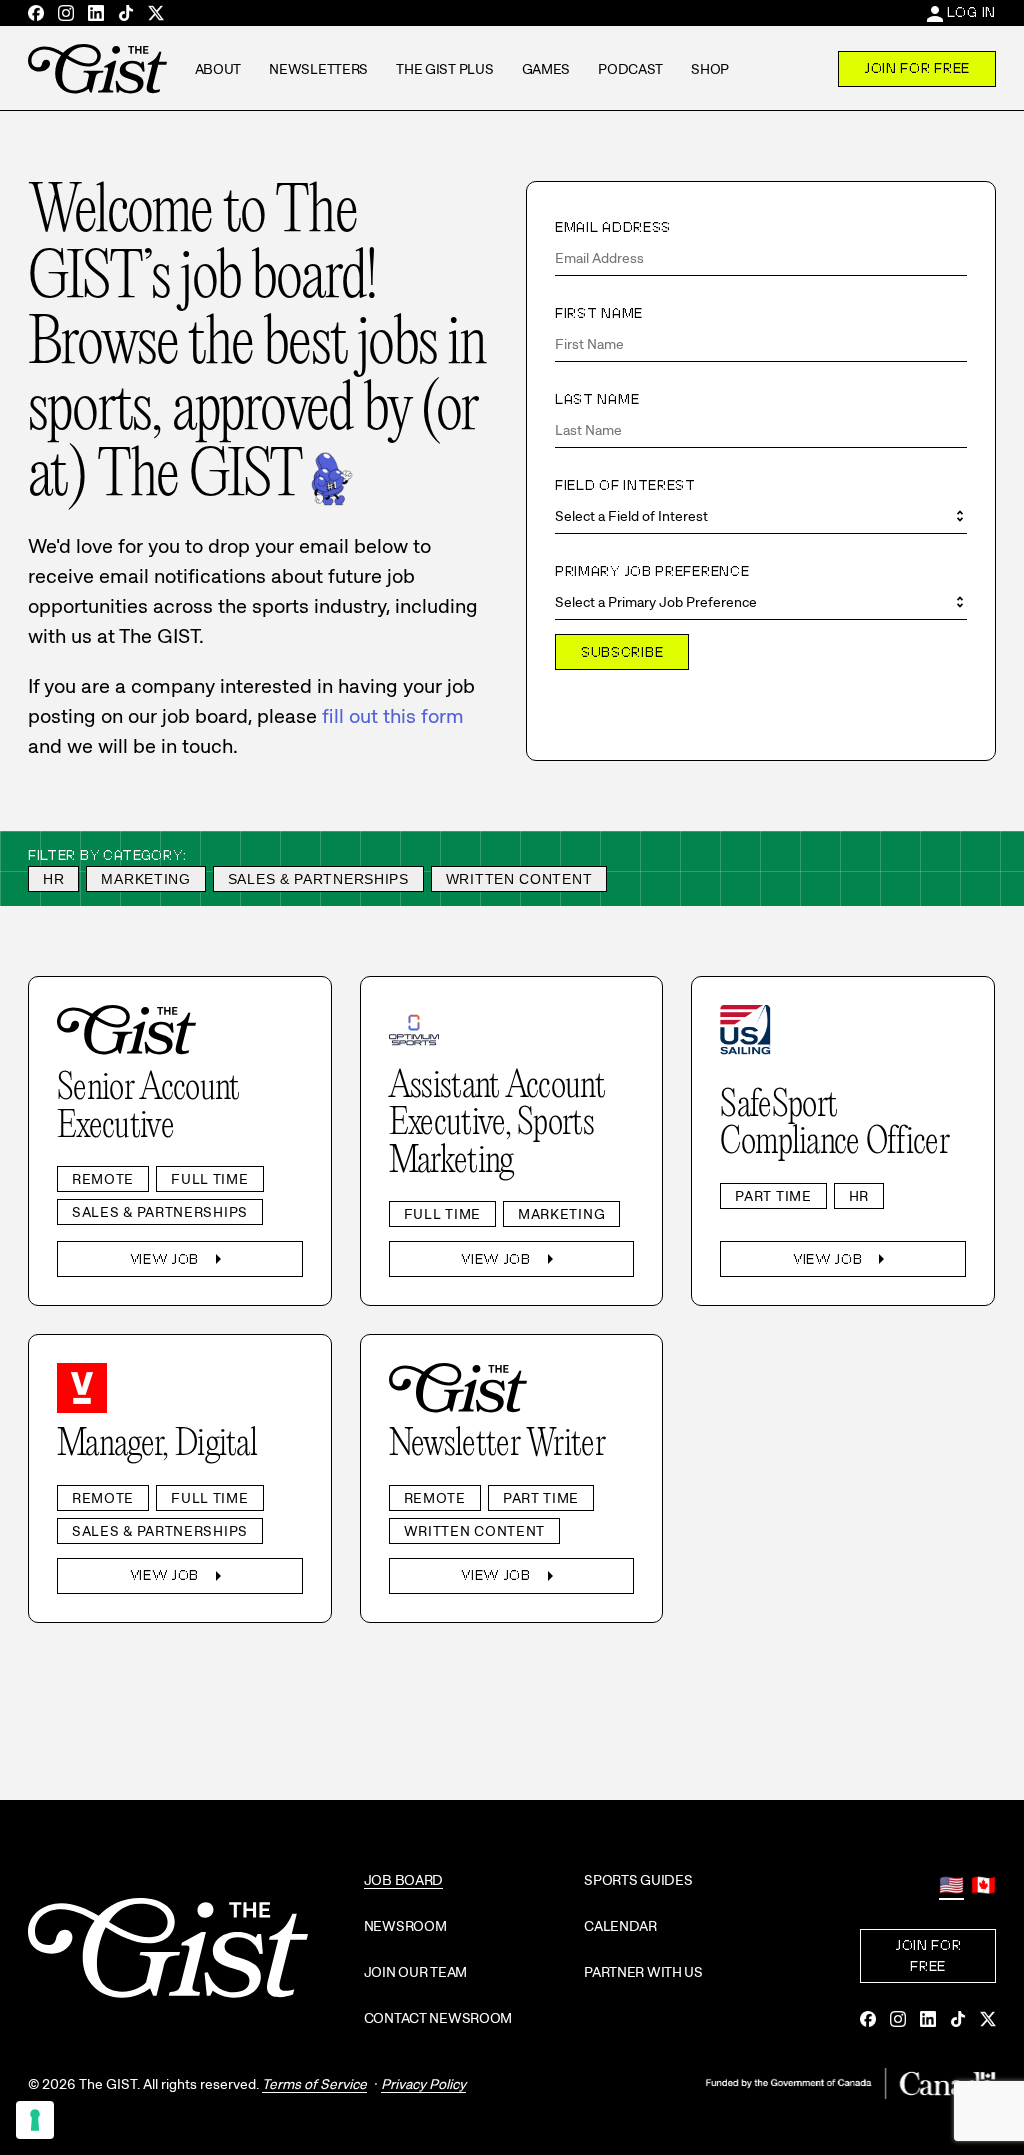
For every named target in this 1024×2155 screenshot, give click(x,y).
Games (546, 69)
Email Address (613, 227)
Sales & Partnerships (318, 879)
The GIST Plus (444, 69)
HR (53, 879)
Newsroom (405, 1926)
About (218, 69)
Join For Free (917, 68)
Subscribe (622, 652)
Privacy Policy (423, 2084)
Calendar (620, 1926)
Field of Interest (625, 485)
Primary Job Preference (652, 571)
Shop (710, 69)
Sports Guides (638, 1880)
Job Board (403, 1880)
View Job (180, 1259)
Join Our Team (415, 1972)
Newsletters (318, 69)
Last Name (597, 399)
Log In (971, 12)
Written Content (519, 879)
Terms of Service (314, 2084)
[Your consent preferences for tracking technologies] (35, 2120)
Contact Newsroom (438, 2018)
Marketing (145, 879)
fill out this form (393, 716)
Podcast (630, 69)
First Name (599, 313)
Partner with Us (643, 1972)
